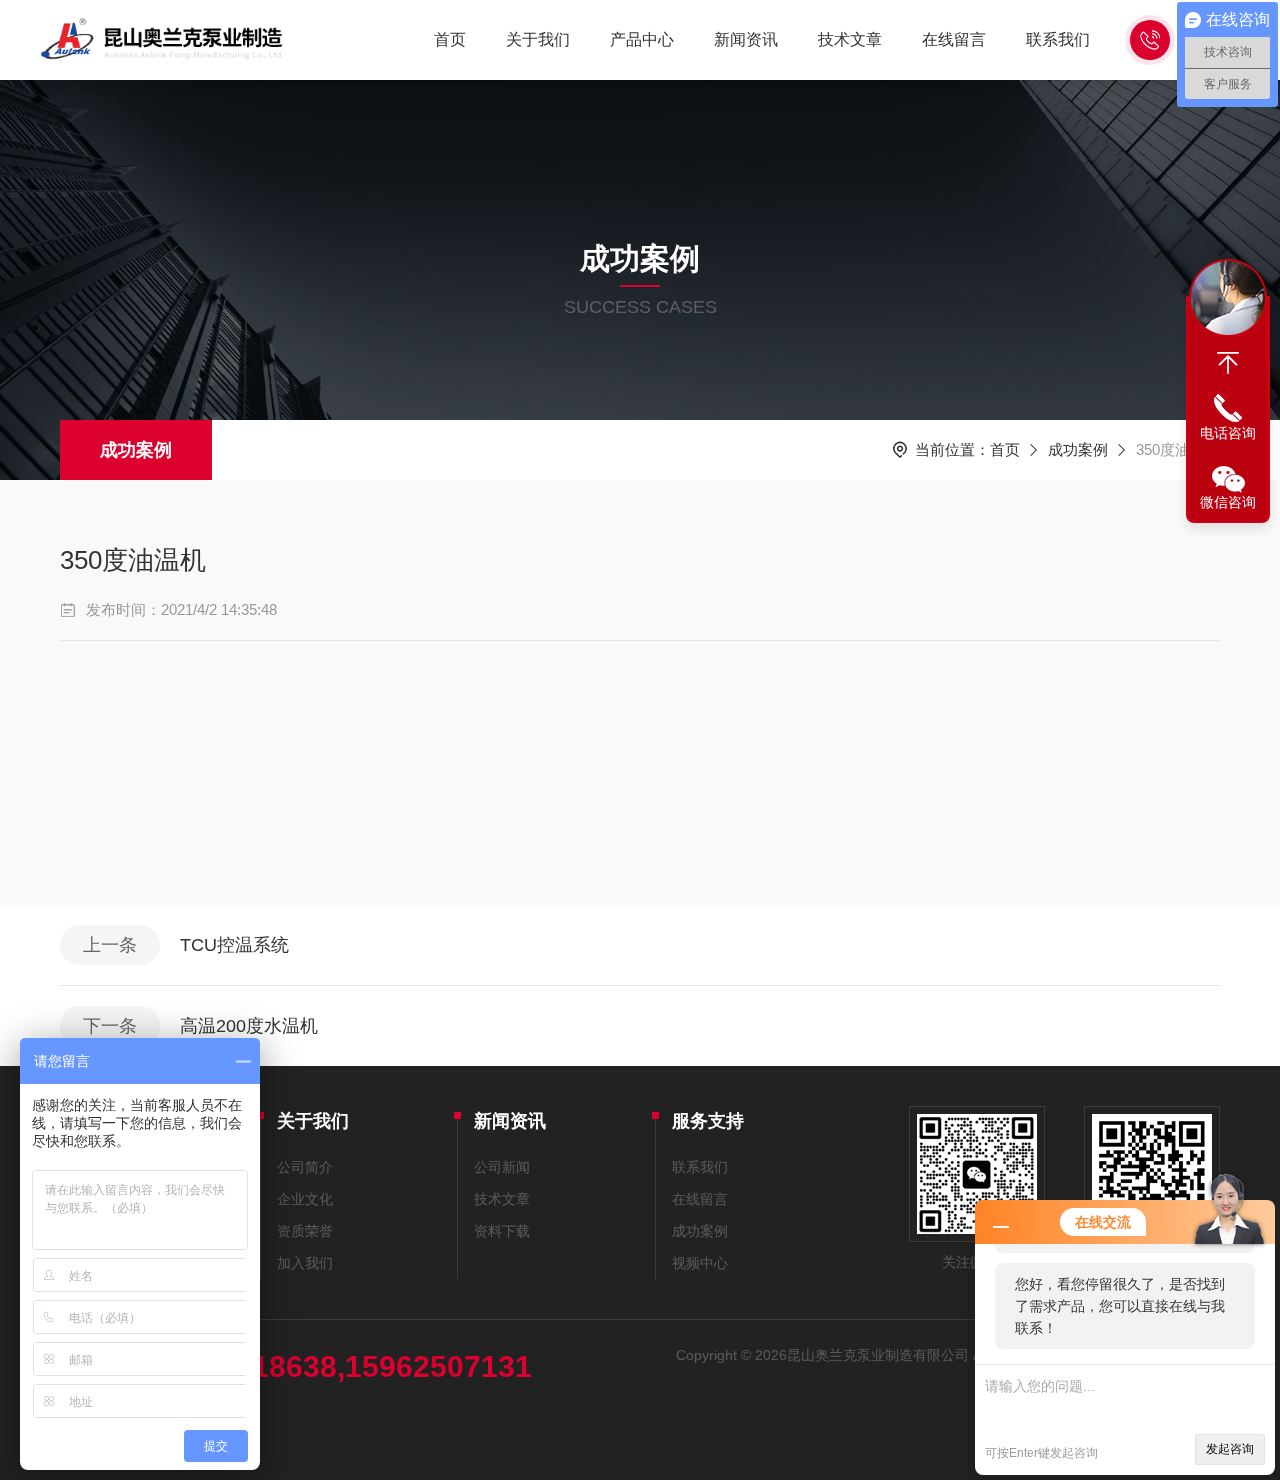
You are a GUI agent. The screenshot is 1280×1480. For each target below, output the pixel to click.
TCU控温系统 (234, 945)
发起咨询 (1230, 1449)
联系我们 (1058, 39)
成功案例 (136, 450)
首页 (450, 39)
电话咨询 (1228, 433)
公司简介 (305, 1167)
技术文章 (850, 39)
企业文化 (305, 1199)
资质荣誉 (305, 1231)
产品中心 (642, 39)
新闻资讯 (746, 39)
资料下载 (502, 1231)
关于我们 (538, 39)
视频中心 (700, 1263)
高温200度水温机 (249, 1026)
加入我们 (305, 1263)
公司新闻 (502, 1167)
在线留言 (954, 39)
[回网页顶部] (1228, 363)
